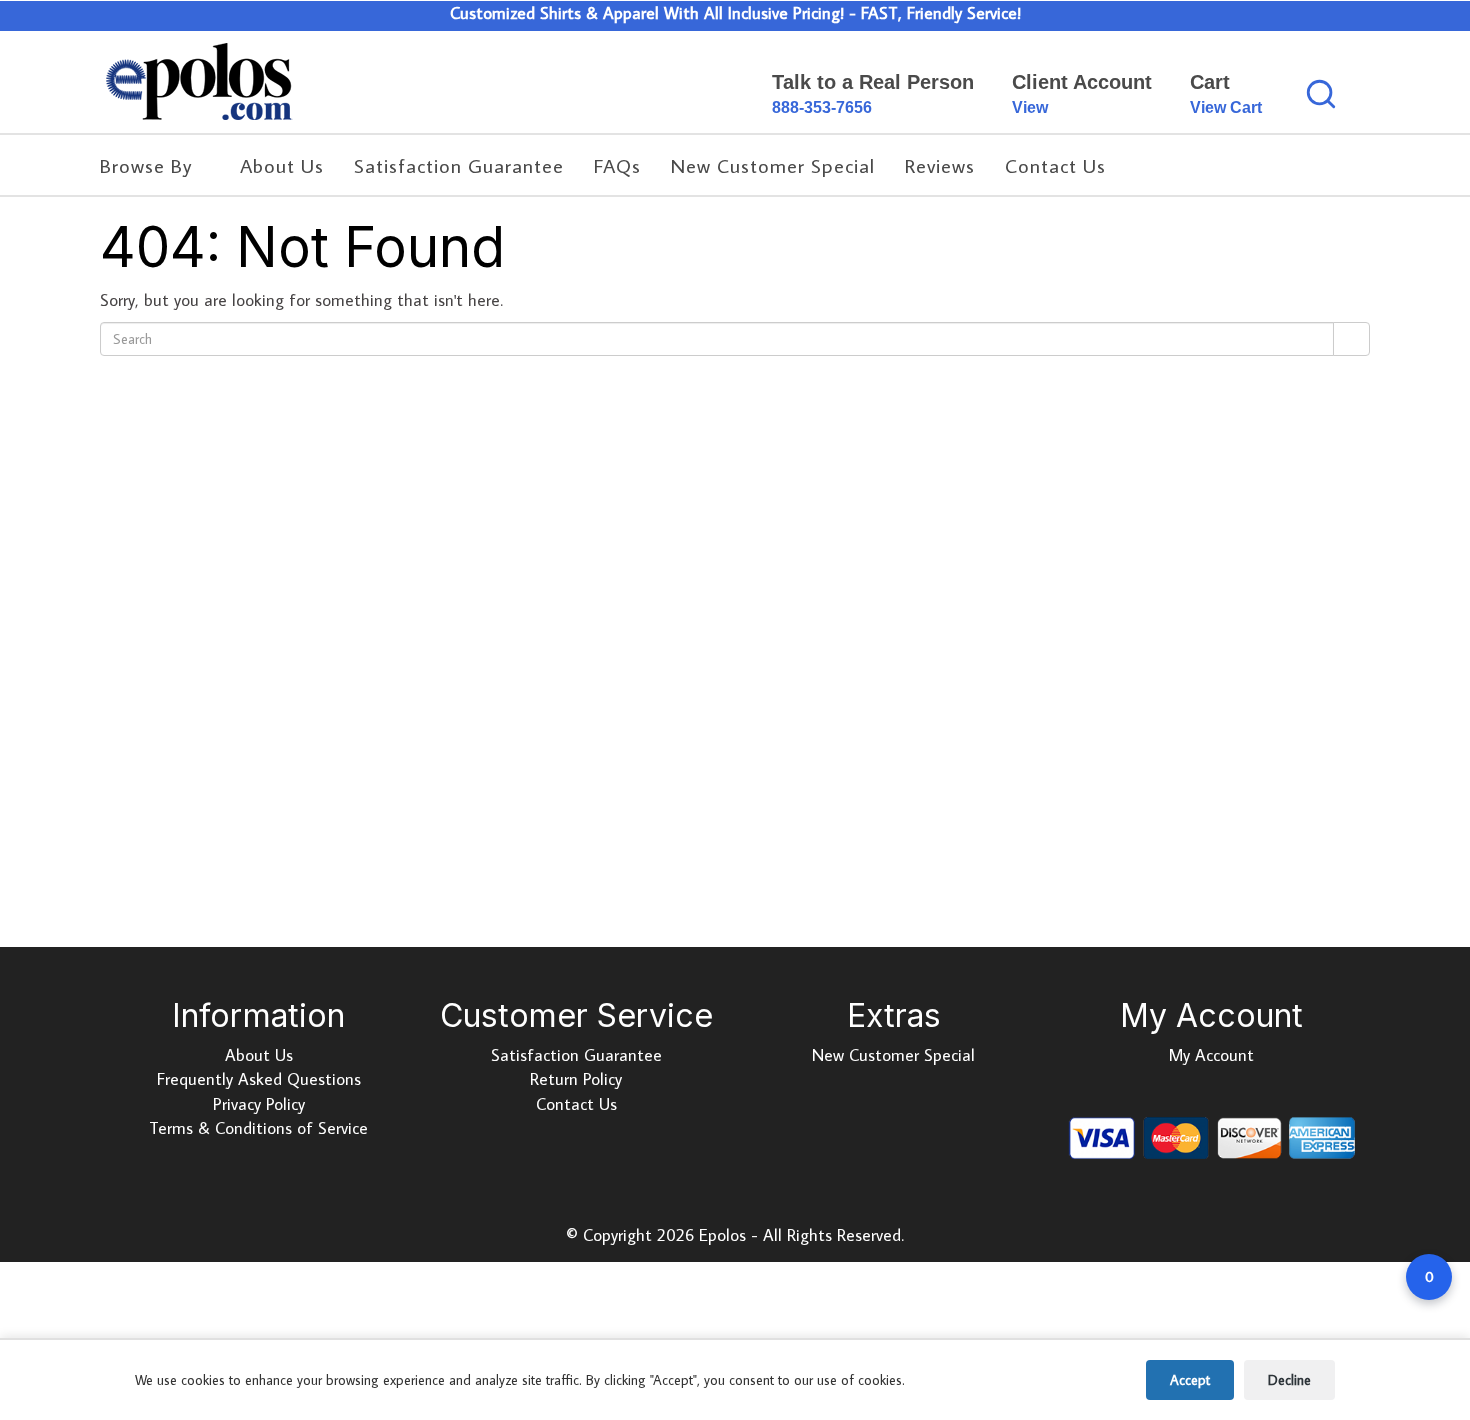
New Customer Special (893, 1055)
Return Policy (576, 1079)
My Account (1211, 1055)
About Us (259, 1055)
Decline (1289, 1380)
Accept (1190, 1380)
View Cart (1226, 107)
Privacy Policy (259, 1104)
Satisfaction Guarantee (576, 1055)
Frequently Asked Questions (259, 1079)
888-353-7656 (822, 107)
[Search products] (1321, 94)
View (1030, 107)
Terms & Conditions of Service (258, 1128)
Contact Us (576, 1104)
